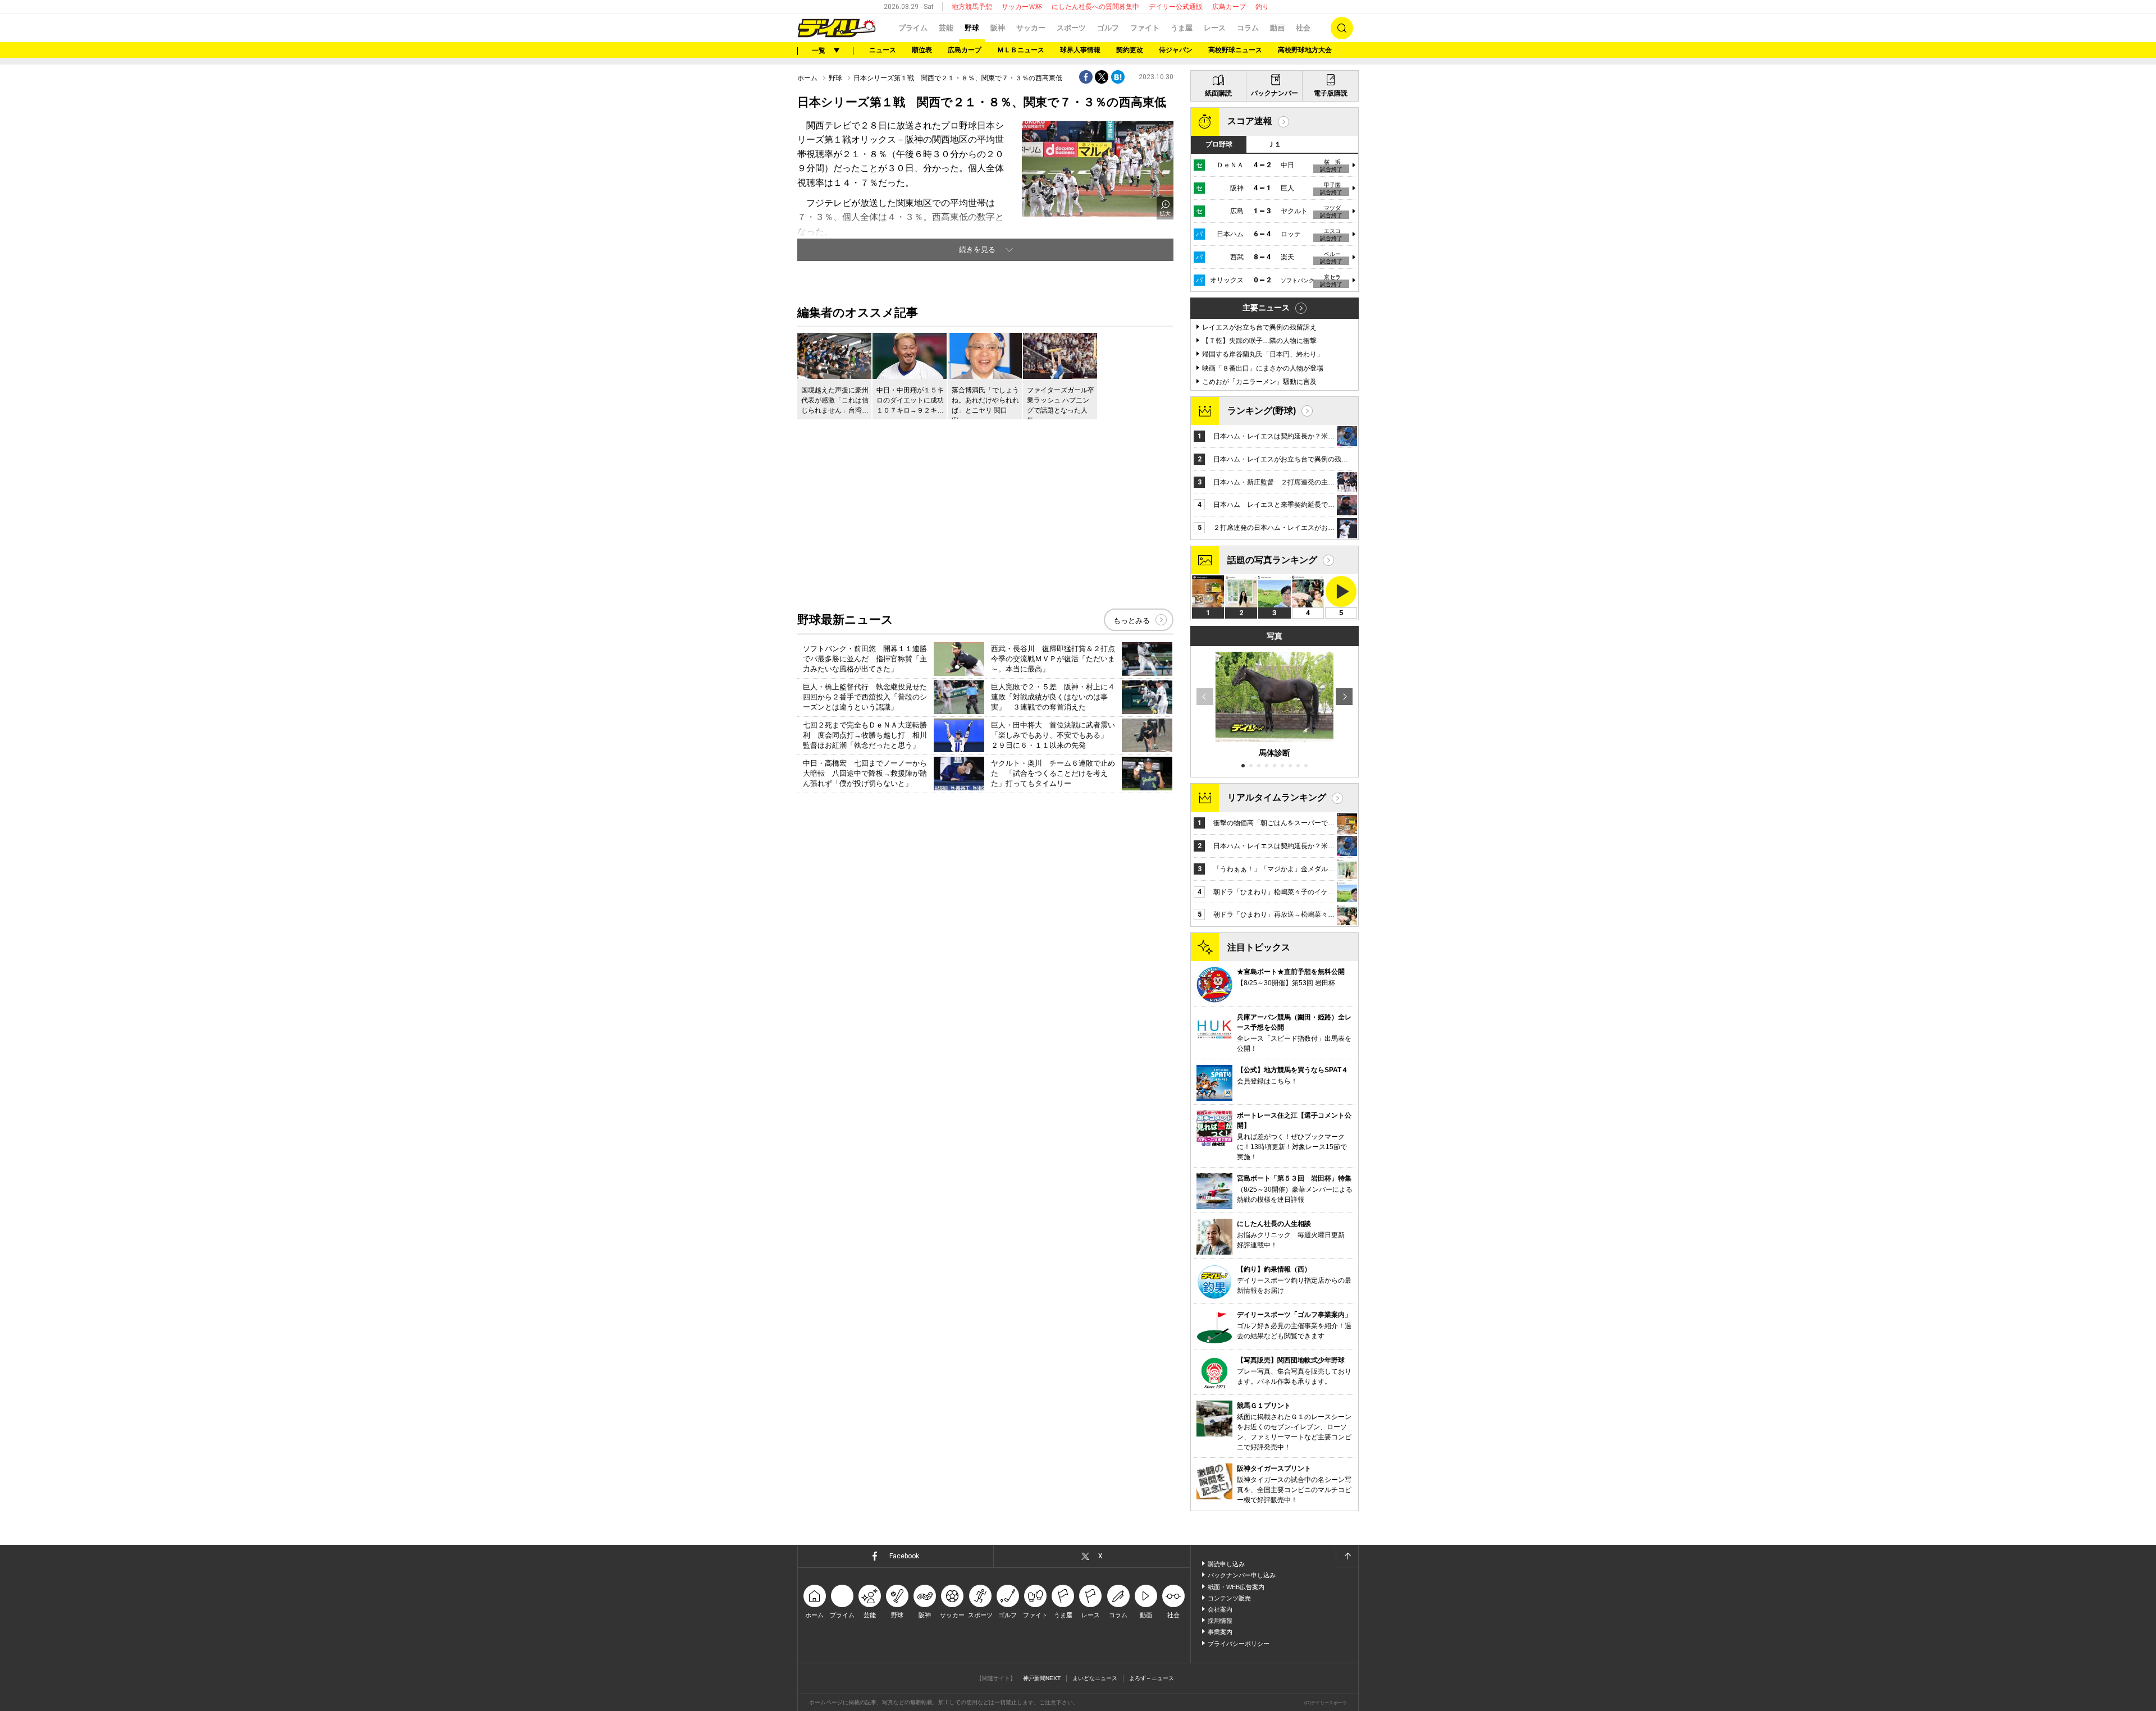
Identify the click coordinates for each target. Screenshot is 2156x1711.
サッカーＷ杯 (1022, 7)
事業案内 (1220, 1632)
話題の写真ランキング (1272, 560)
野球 (972, 28)
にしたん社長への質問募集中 (1095, 7)
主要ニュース (1266, 308)
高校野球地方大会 (1305, 50)
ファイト (1145, 28)
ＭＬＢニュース (1021, 50)
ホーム (807, 78)
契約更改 (1130, 50)
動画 (1277, 28)
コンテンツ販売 (1229, 1598)
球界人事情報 (1080, 50)
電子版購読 (1331, 93)
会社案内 (1220, 1609)
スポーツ (1071, 28)
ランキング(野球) (1262, 411)
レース (1215, 28)
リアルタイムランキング (1277, 797)
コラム (1248, 28)
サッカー (1031, 28)
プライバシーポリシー (1239, 1644)
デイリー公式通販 (1176, 7)
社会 (1303, 28)
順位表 (922, 50)
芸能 (946, 28)
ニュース (883, 50)
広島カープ (1229, 7)
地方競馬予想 (972, 7)
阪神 (998, 28)
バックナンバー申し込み (1242, 1575)
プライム (913, 28)
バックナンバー (1275, 93)
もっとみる (1132, 621)
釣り (1262, 7)
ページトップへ (1347, 1556)
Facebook (904, 1556)
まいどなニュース (1095, 1678)
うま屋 (1182, 28)
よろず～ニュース (1152, 1678)
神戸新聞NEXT (1042, 1678)
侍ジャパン (1176, 50)
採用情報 (1220, 1621)
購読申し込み (1226, 1564)
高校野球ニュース (1235, 50)
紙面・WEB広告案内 (1236, 1587)
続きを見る (977, 250)
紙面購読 (1218, 93)
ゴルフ (1108, 28)
